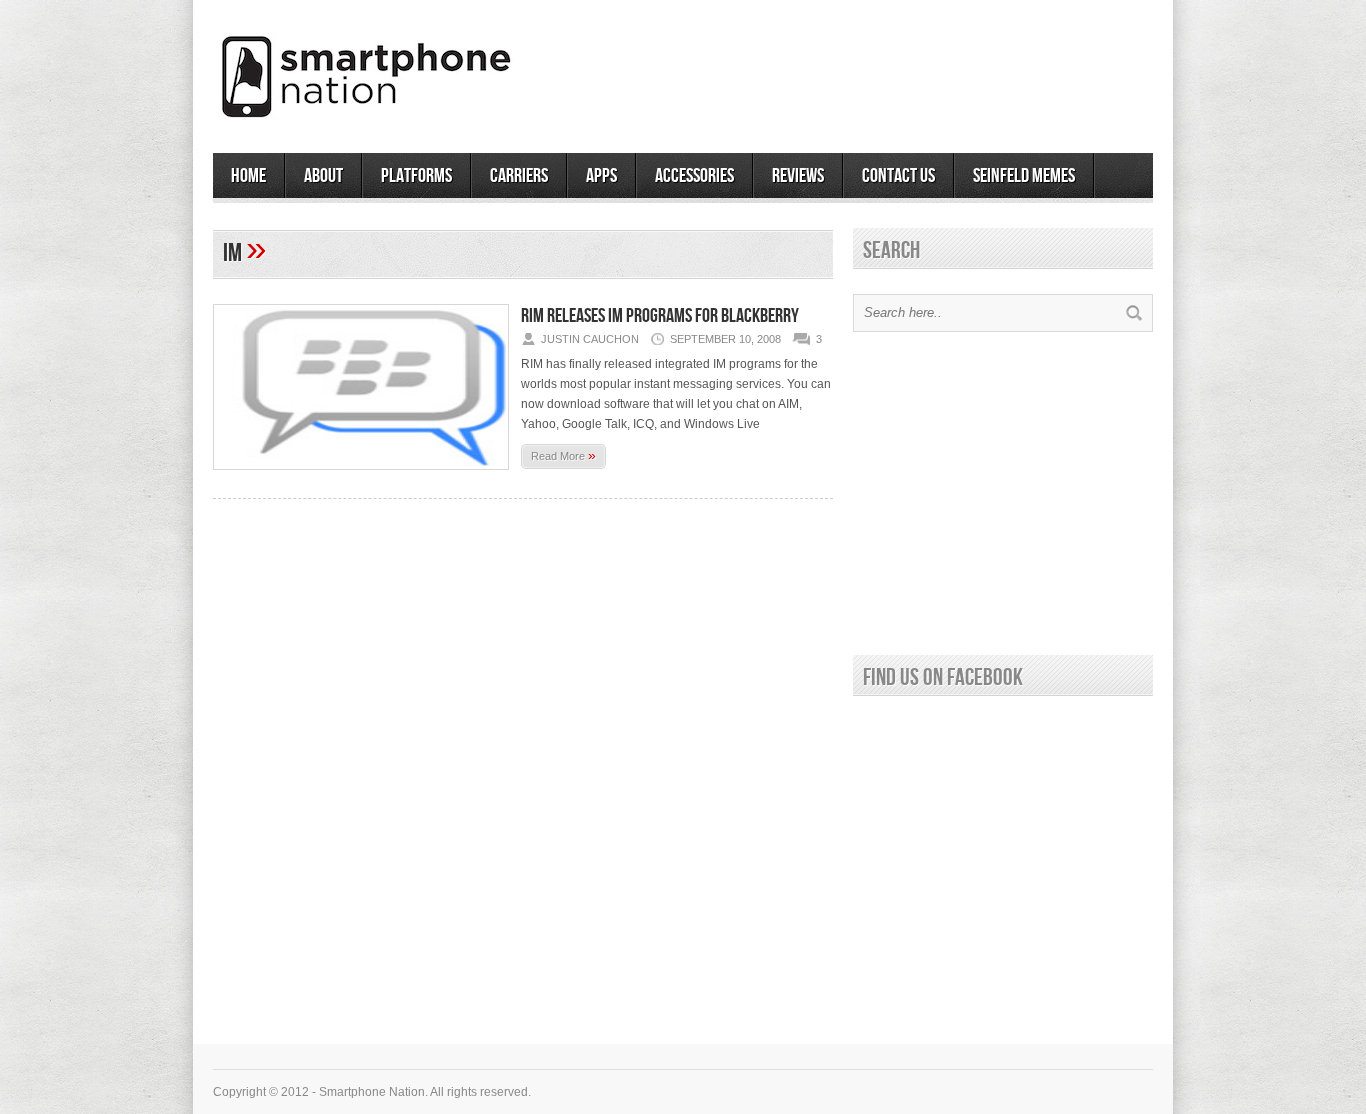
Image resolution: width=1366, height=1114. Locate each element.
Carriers (519, 176)
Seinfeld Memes (1024, 176)
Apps (601, 176)
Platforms (416, 176)
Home (248, 176)
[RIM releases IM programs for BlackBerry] (361, 476)
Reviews (798, 176)
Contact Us (898, 176)
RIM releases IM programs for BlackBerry (660, 316)
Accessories (694, 176)
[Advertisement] (919, 69)
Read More (563, 455)
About (323, 176)
